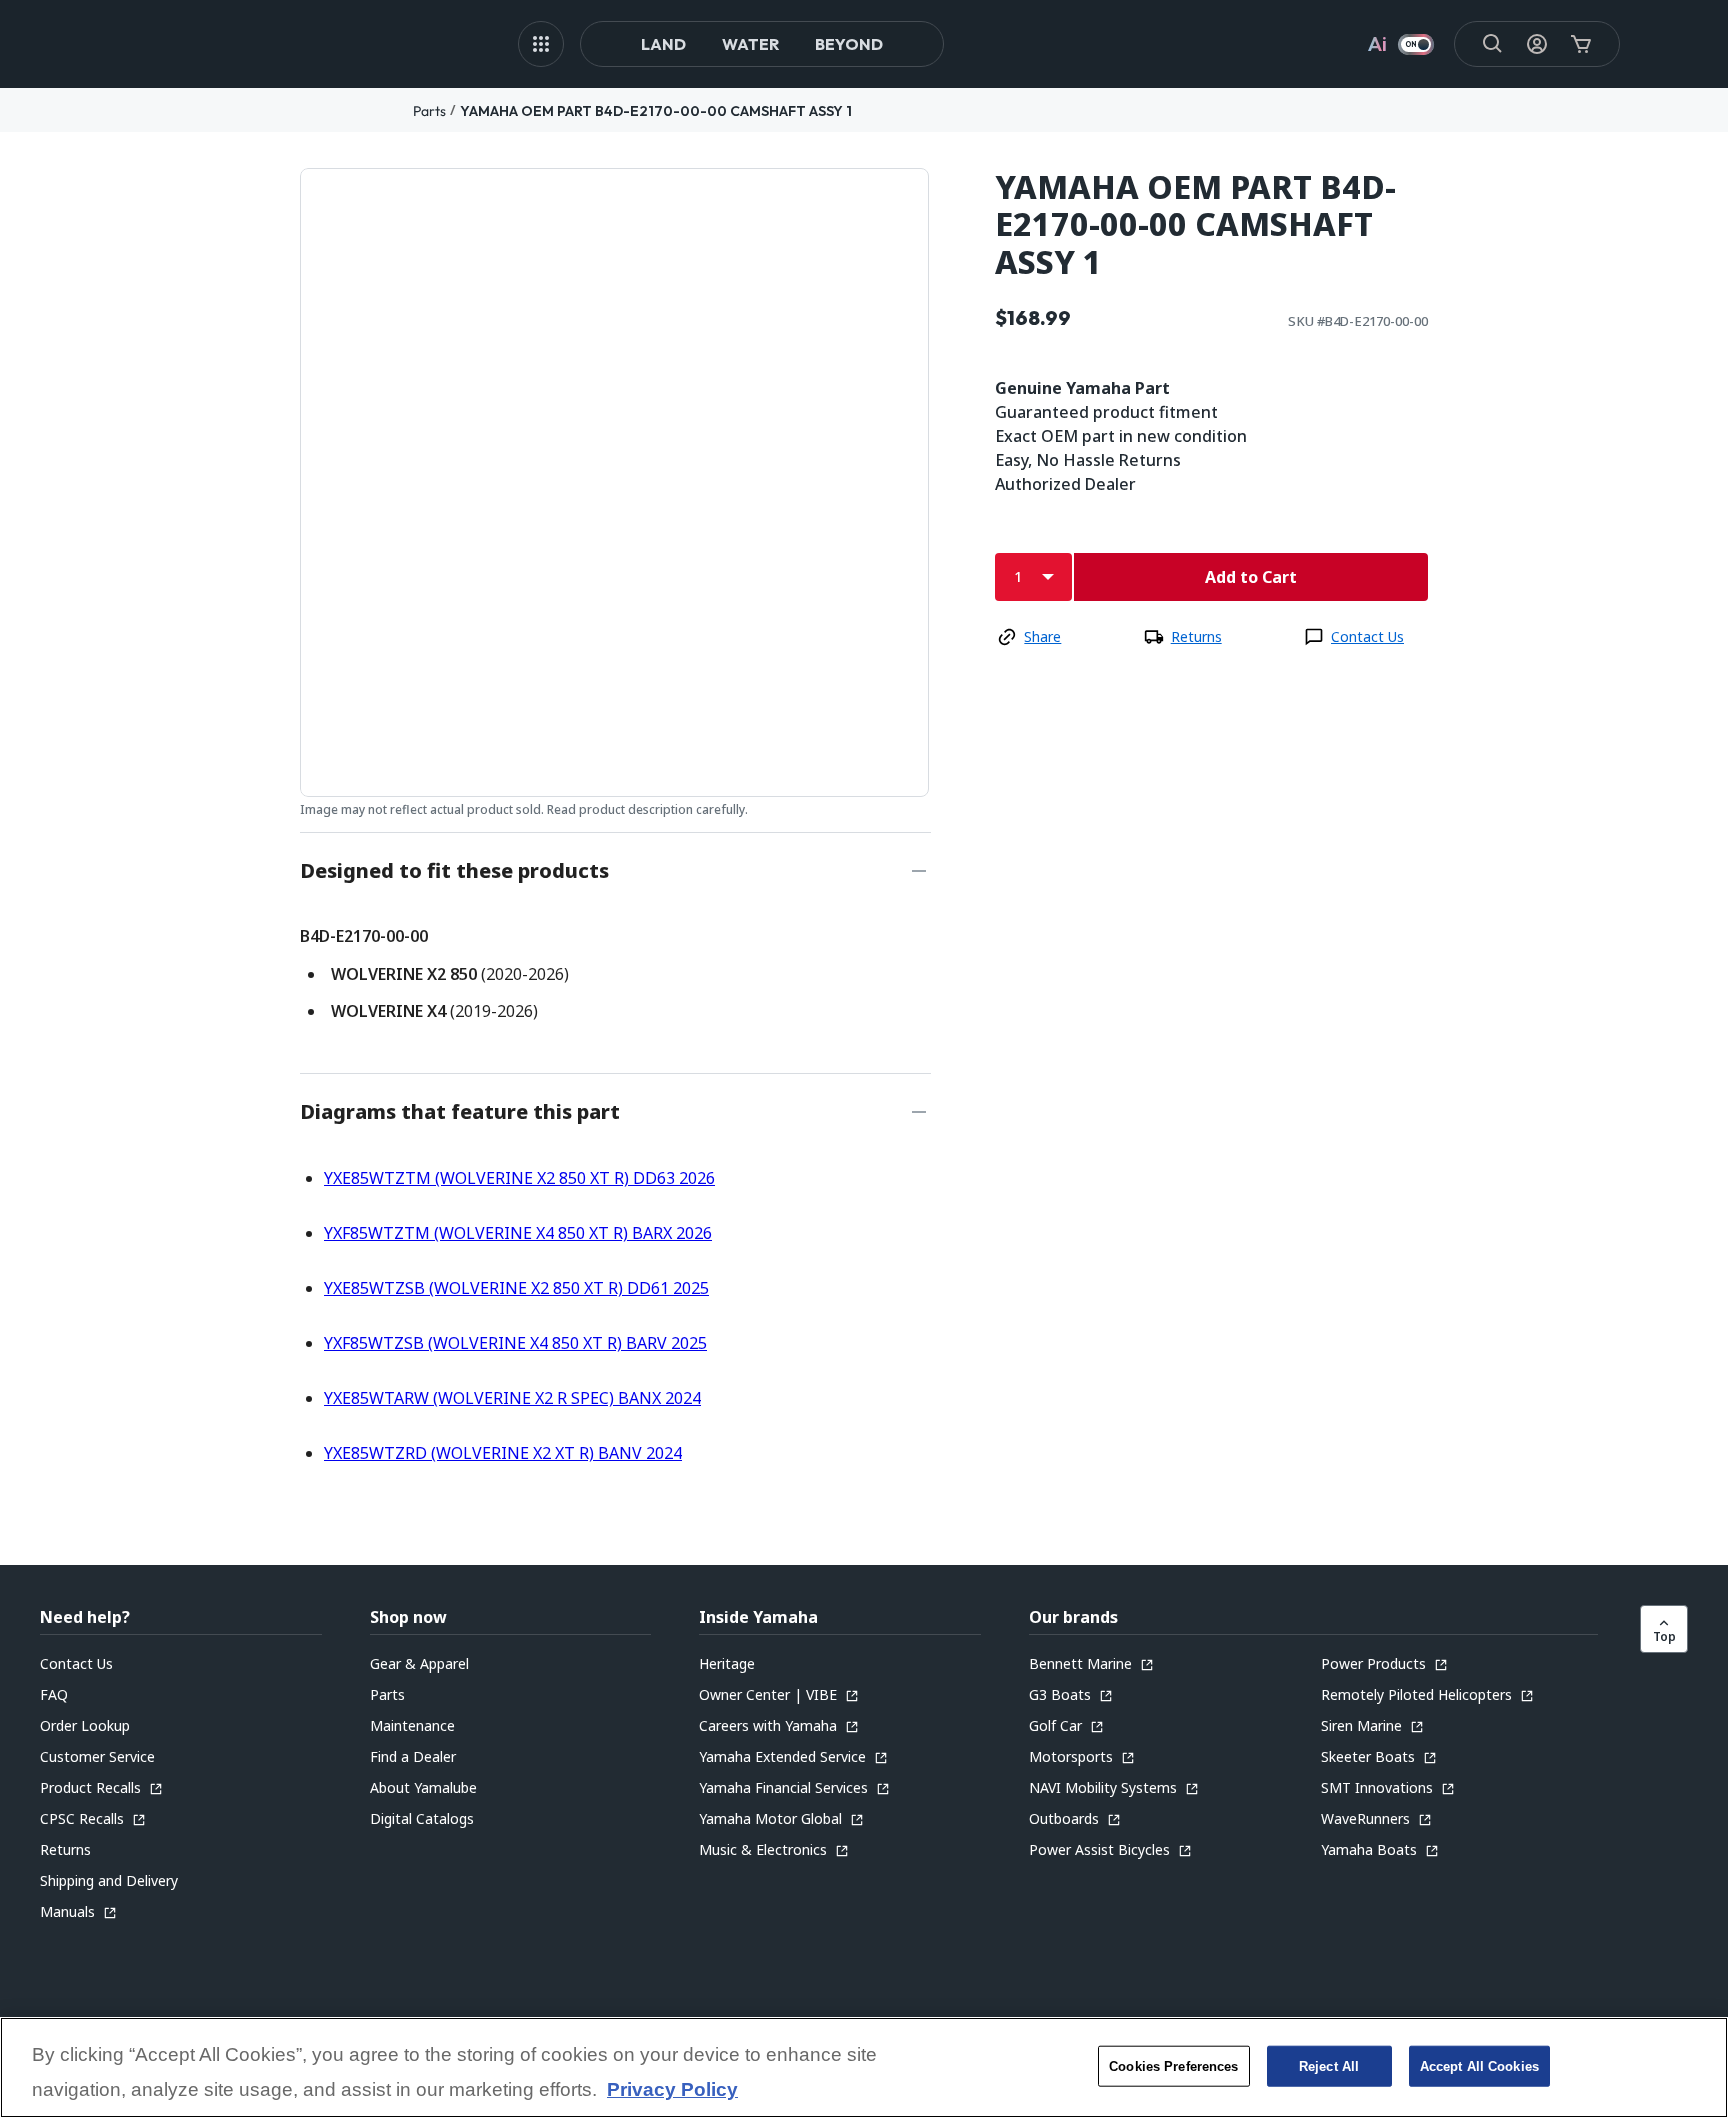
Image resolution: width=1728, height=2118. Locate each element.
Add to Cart (1251, 577)
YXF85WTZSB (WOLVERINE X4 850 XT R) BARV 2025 (515, 1343)
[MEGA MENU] (541, 44)
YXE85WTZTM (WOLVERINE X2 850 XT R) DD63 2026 (519, 1178)
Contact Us (1367, 636)
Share (1042, 636)
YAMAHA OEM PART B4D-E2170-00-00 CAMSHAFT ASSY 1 (656, 111)
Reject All (1329, 2065)
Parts (429, 111)
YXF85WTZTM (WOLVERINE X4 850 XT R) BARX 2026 (518, 1233)
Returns (1196, 636)
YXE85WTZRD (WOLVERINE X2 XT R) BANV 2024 (503, 1453)
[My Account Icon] (1537, 44)
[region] (864, 2067)
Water (750, 44)
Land (663, 44)
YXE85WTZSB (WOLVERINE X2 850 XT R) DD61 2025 (516, 1288)
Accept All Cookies (1479, 2065)
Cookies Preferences (1173, 2065)
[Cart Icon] (1581, 44)
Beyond (849, 44)
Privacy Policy (672, 2090)
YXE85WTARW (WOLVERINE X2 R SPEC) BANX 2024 (512, 1398)
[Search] (1493, 44)
